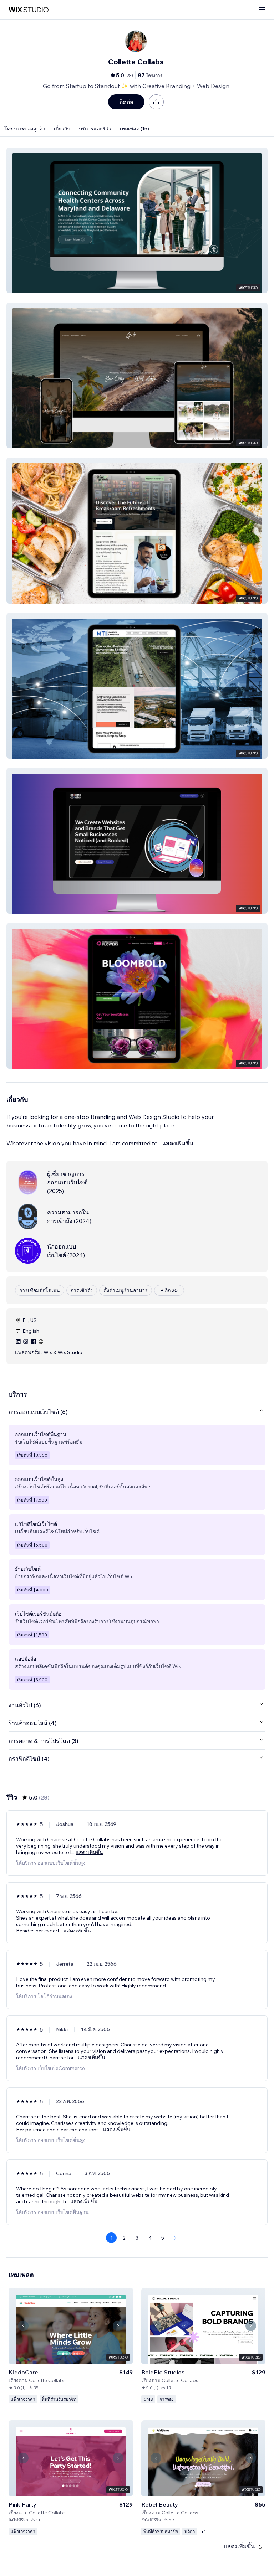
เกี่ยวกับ (62, 129)
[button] (137, 220)
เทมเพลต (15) (135, 129)
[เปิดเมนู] (262, 10)
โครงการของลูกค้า (25, 129)
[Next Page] (176, 2238)
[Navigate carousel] (23, 2326)
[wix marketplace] (29, 10)
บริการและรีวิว (95, 129)
